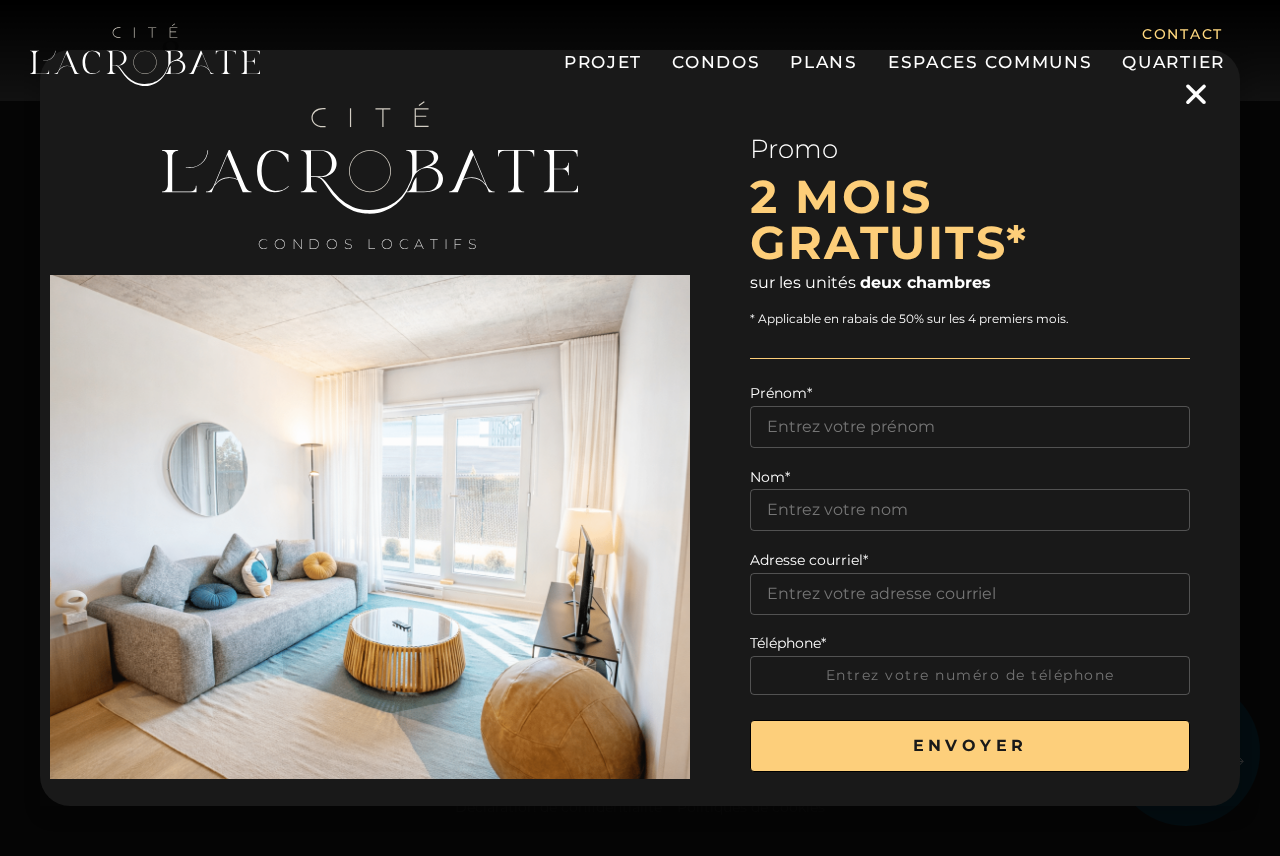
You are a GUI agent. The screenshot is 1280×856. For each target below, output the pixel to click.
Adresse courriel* (809, 560)
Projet (603, 62)
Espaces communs (990, 62)
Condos (716, 62)
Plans (824, 62)
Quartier (1173, 62)
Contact (1182, 34)
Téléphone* (788, 643)
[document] (640, 428)
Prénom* (781, 393)
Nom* (770, 477)
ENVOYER (970, 745)
